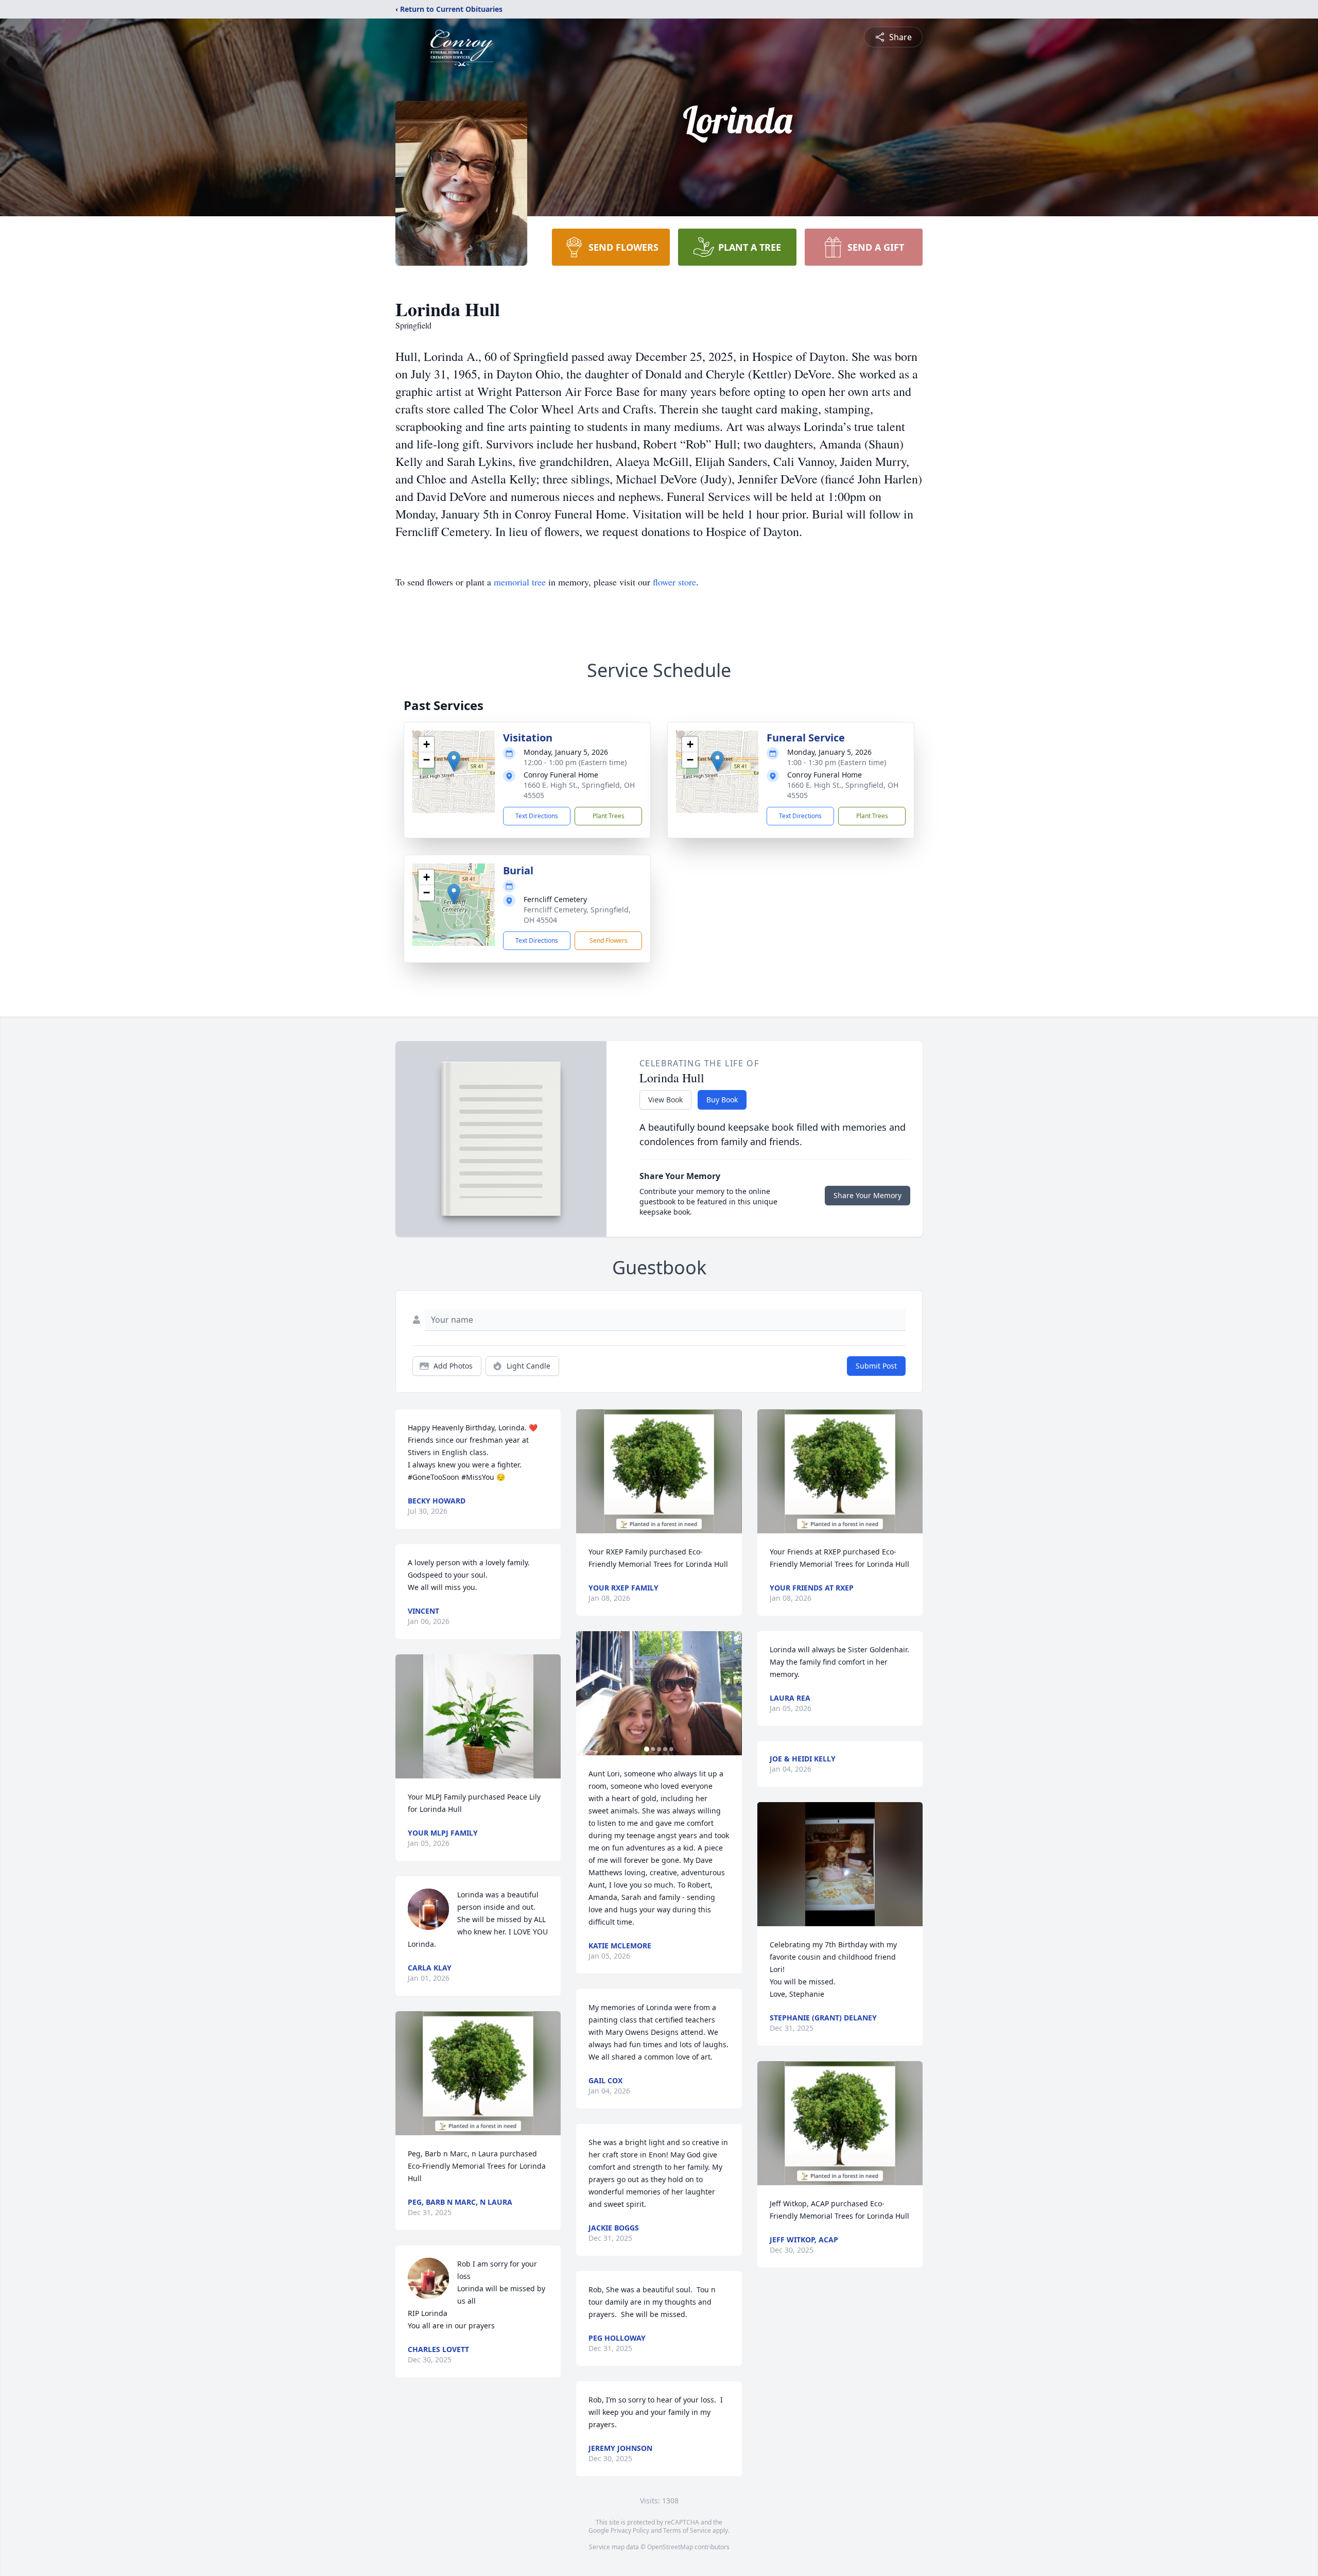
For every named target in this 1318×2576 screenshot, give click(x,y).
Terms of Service (687, 2530)
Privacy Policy (630, 2530)
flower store (674, 582)
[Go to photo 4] (665, 1749)
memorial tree (520, 582)
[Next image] (732, 1693)
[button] (454, 761)
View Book (665, 1100)
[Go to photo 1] (647, 1749)
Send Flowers (609, 940)
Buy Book (722, 1100)
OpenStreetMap (670, 2547)
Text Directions (537, 816)
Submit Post (876, 1366)
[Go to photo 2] (653, 1749)
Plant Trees (609, 816)
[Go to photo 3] (659, 1749)
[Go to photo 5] (671, 1749)
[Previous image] (586, 1693)
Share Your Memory (868, 1195)
